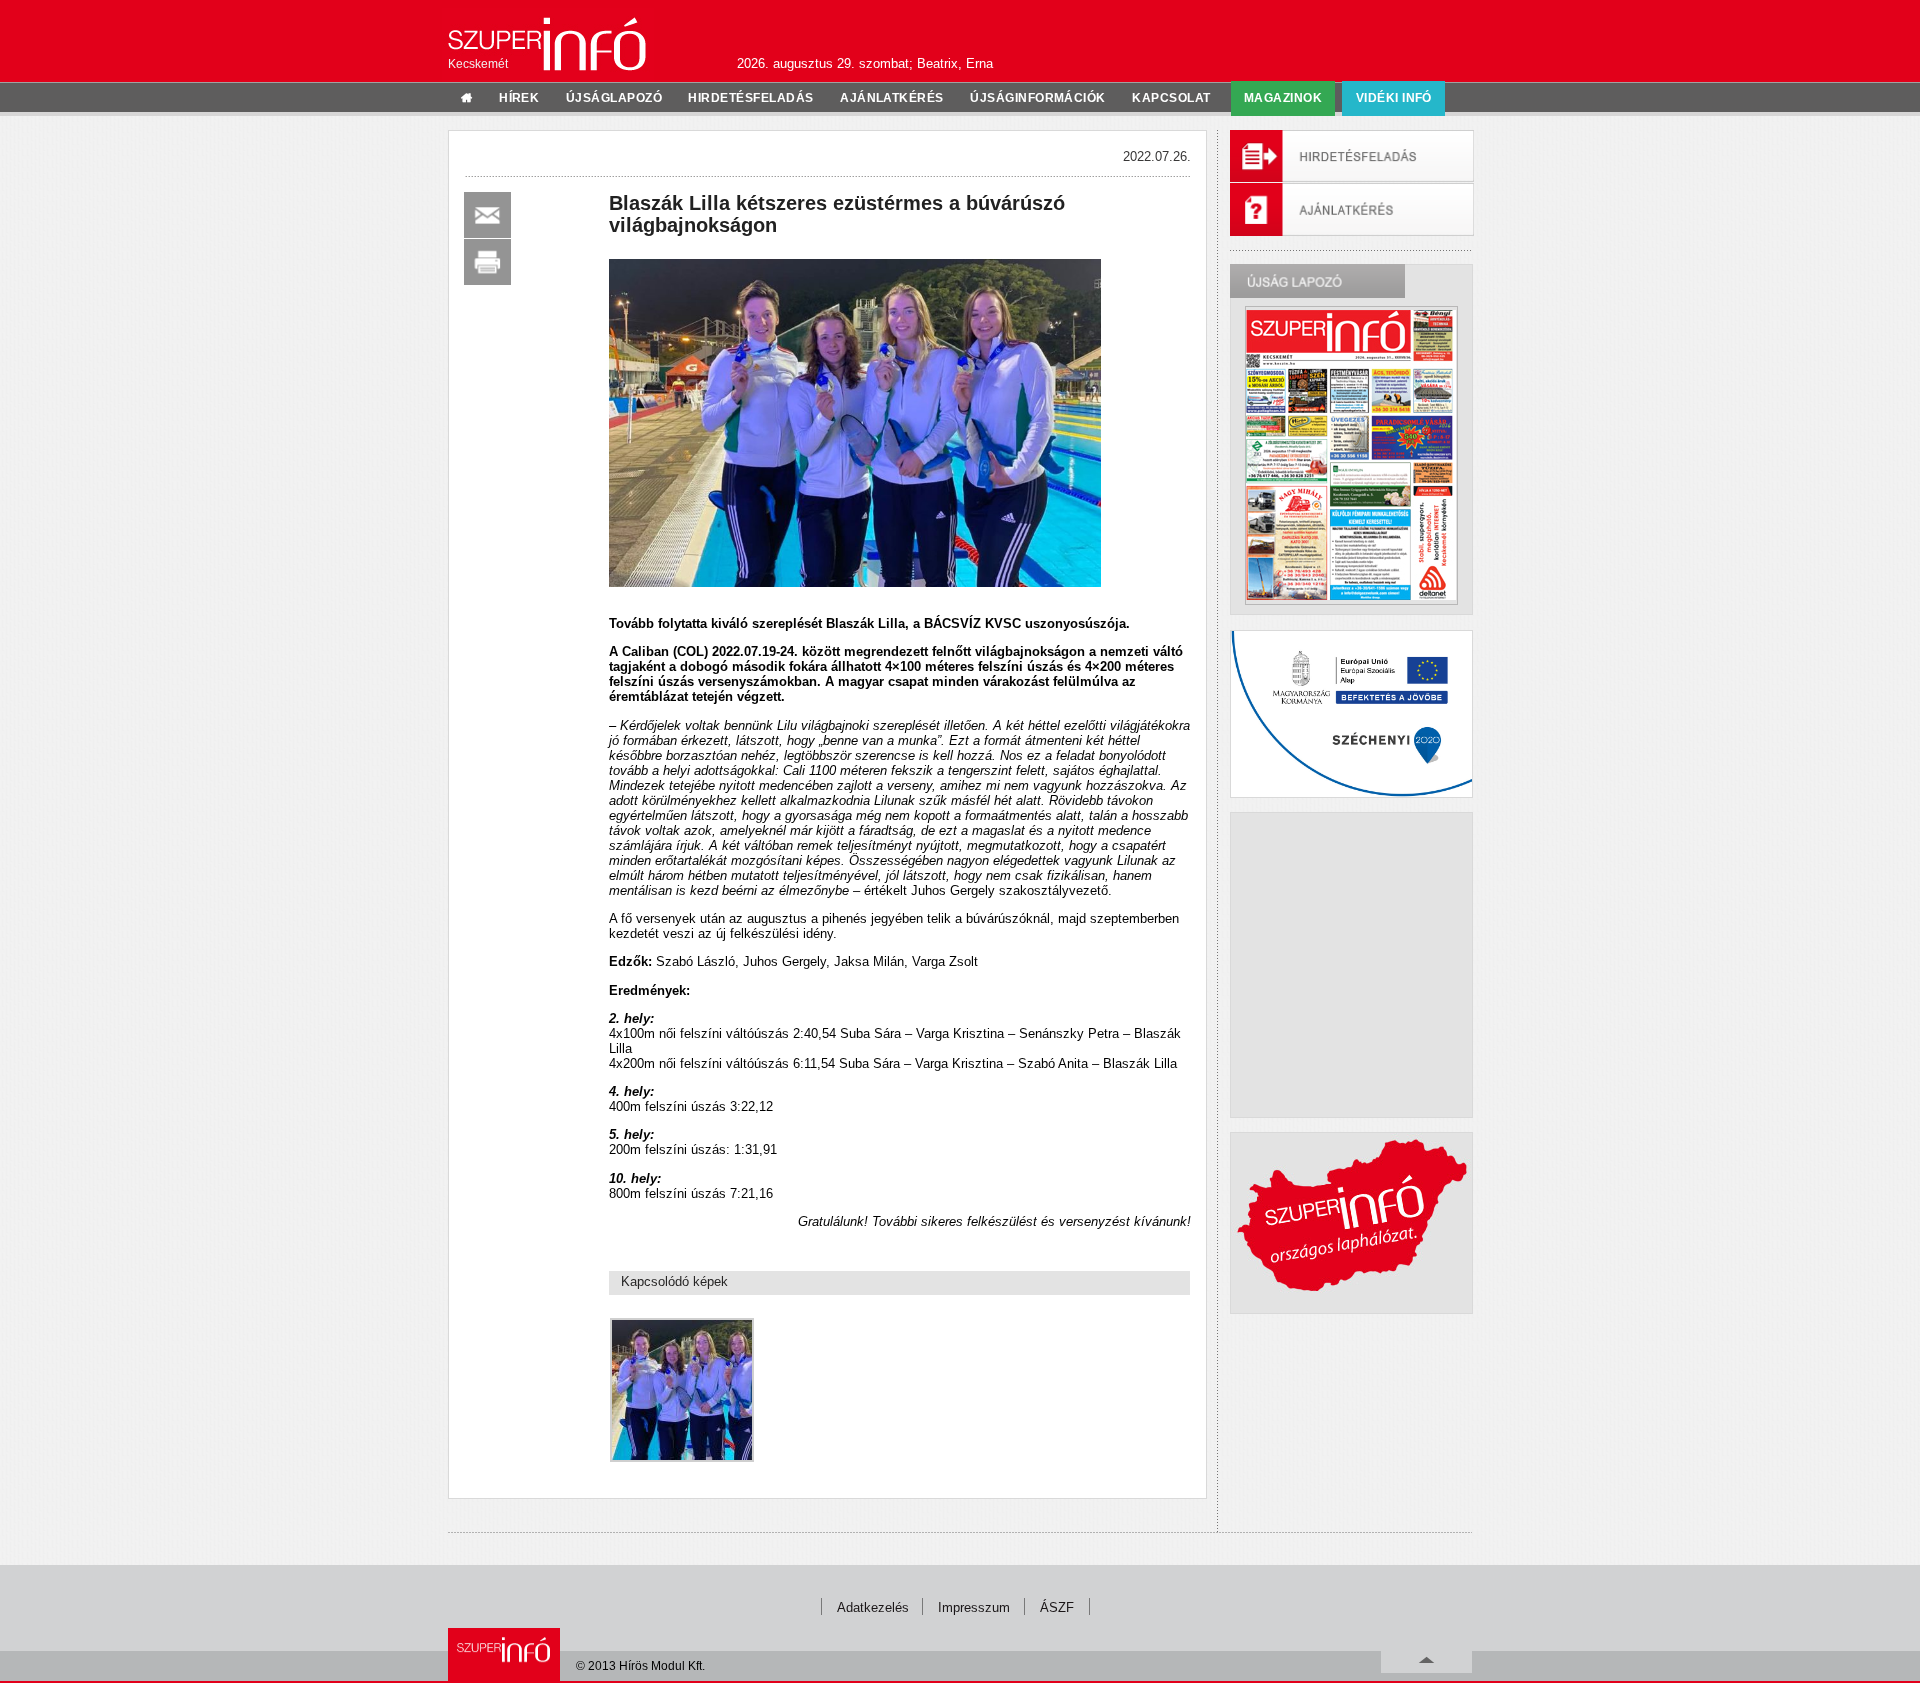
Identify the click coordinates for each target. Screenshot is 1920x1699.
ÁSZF (1057, 1607)
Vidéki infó (1394, 98)
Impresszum (974, 1607)
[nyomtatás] (487, 262)
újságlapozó (614, 98)
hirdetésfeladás (750, 98)
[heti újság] (1351, 455)
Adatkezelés (873, 1607)
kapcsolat (1171, 98)
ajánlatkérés (892, 98)
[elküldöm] (487, 215)
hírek (519, 98)
